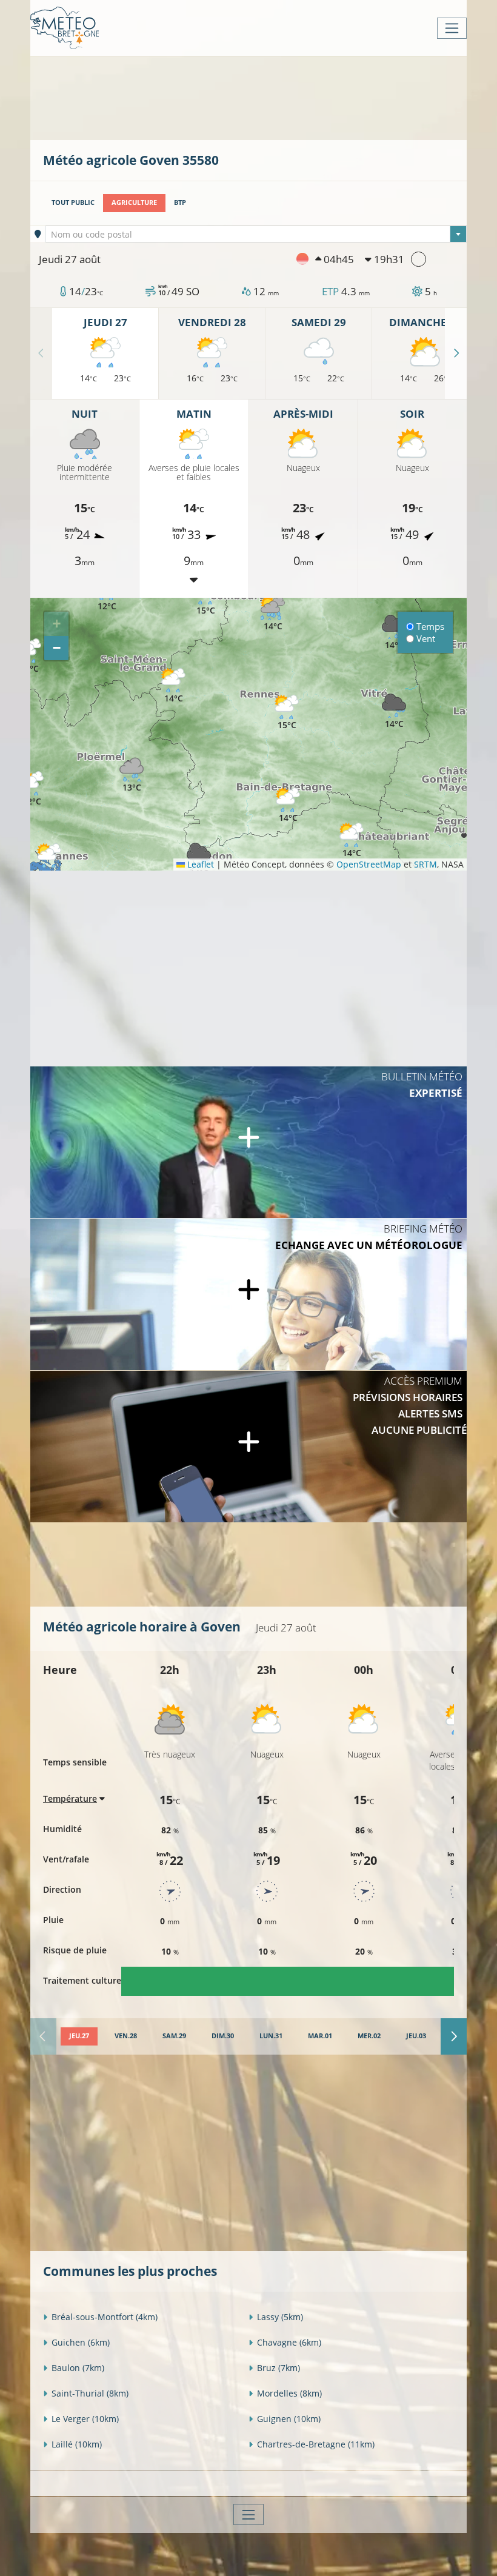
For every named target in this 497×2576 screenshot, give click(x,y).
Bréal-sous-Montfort (105, 2317)
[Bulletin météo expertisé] (248, 1142)
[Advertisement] (264, 97)
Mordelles (289, 2393)
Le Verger (85, 2419)
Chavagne (289, 2342)
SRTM (425, 864)
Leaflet (199, 864)
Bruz (279, 2368)
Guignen (289, 2419)
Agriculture (134, 202)
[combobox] (256, 234)
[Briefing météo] (248, 1294)
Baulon (78, 2368)
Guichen (81, 2342)
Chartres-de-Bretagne (316, 2444)
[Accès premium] (248, 1447)
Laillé (77, 2444)
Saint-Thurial (90, 2393)
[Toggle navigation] (452, 28)
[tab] (79, 2036)
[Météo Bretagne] (65, 28)
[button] (32, 789)
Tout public (73, 202)
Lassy (280, 2317)
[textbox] (256, 235)
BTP (180, 202)
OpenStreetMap (369, 864)
